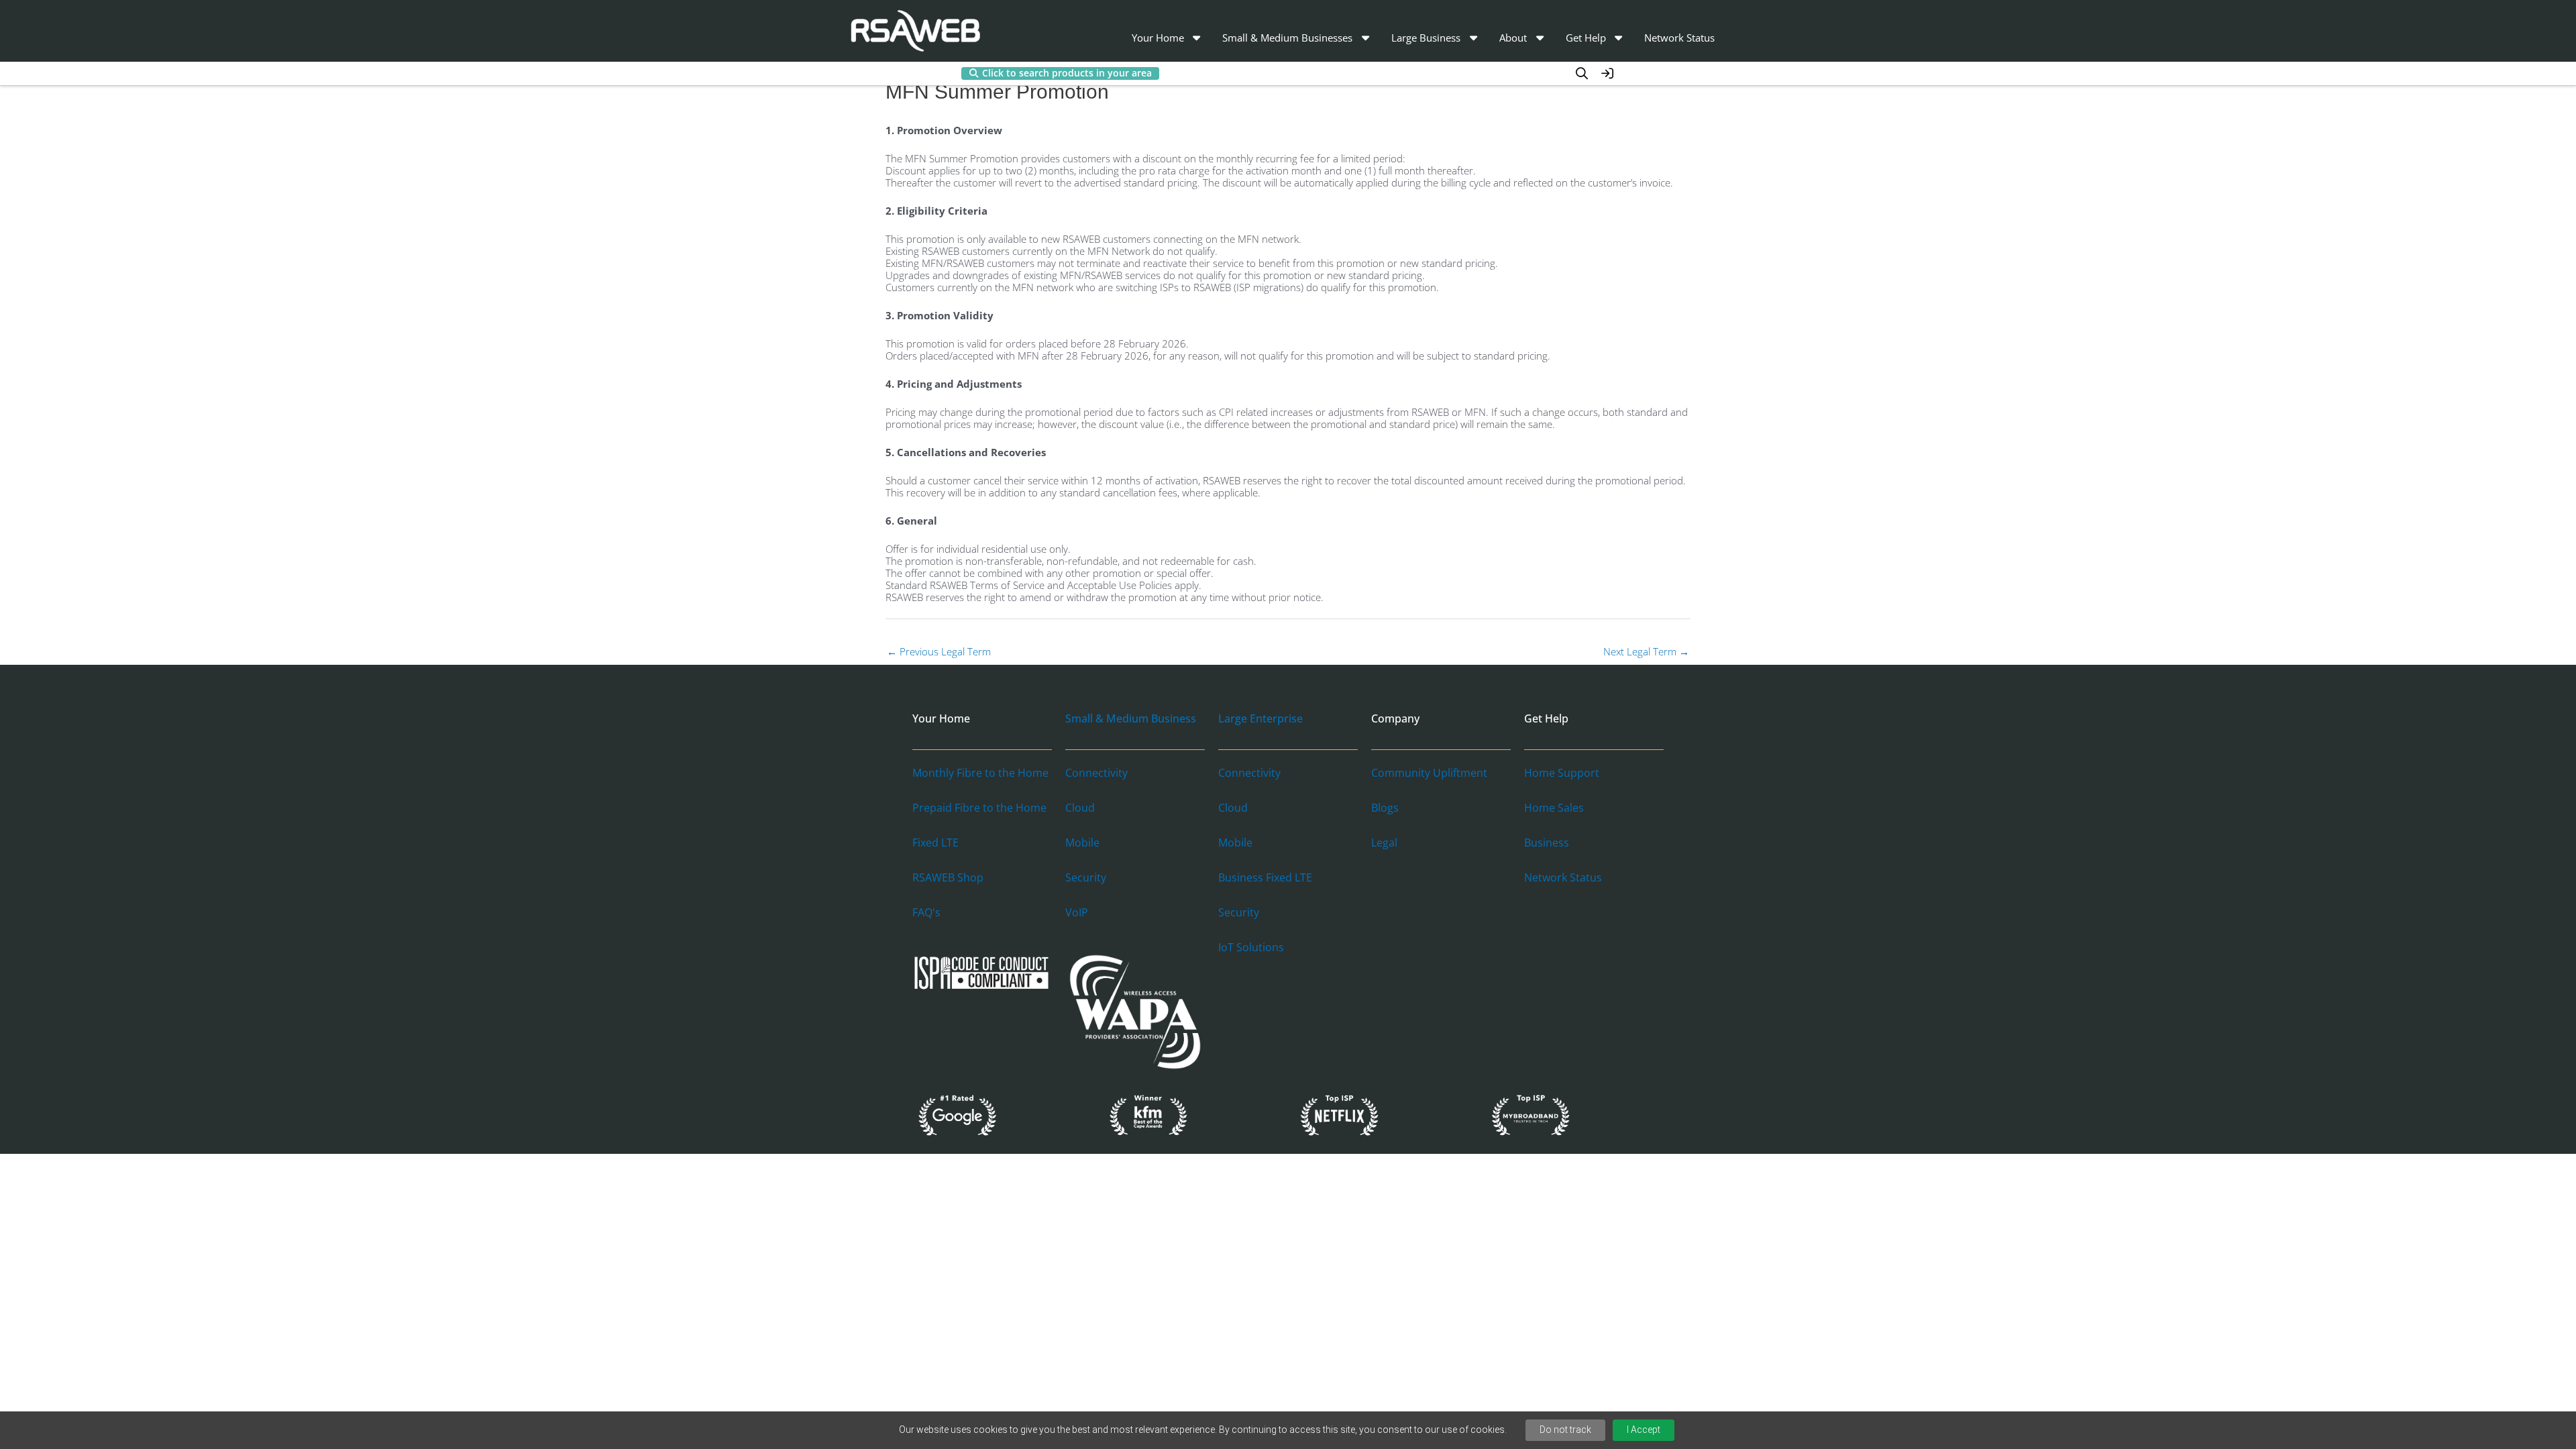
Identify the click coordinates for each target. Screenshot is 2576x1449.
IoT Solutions (1251, 947)
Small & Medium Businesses (1287, 38)
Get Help (1586, 38)
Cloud (1080, 808)
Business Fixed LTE (1265, 877)
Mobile (1082, 843)
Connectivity (1096, 773)
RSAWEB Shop (948, 877)
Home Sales (1554, 808)
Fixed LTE (935, 843)
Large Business (1426, 38)
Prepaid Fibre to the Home (979, 808)
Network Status (1679, 38)
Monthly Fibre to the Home (980, 773)
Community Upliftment (1429, 773)
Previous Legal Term (939, 651)
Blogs (1385, 808)
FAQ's (926, 912)
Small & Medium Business (1131, 718)
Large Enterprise (1260, 718)
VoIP (1077, 912)
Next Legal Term (1646, 651)
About (1513, 38)
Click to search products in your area (1067, 73)
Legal (1384, 843)
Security (1086, 877)
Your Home (1158, 38)
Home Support (1562, 773)
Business (1547, 843)
